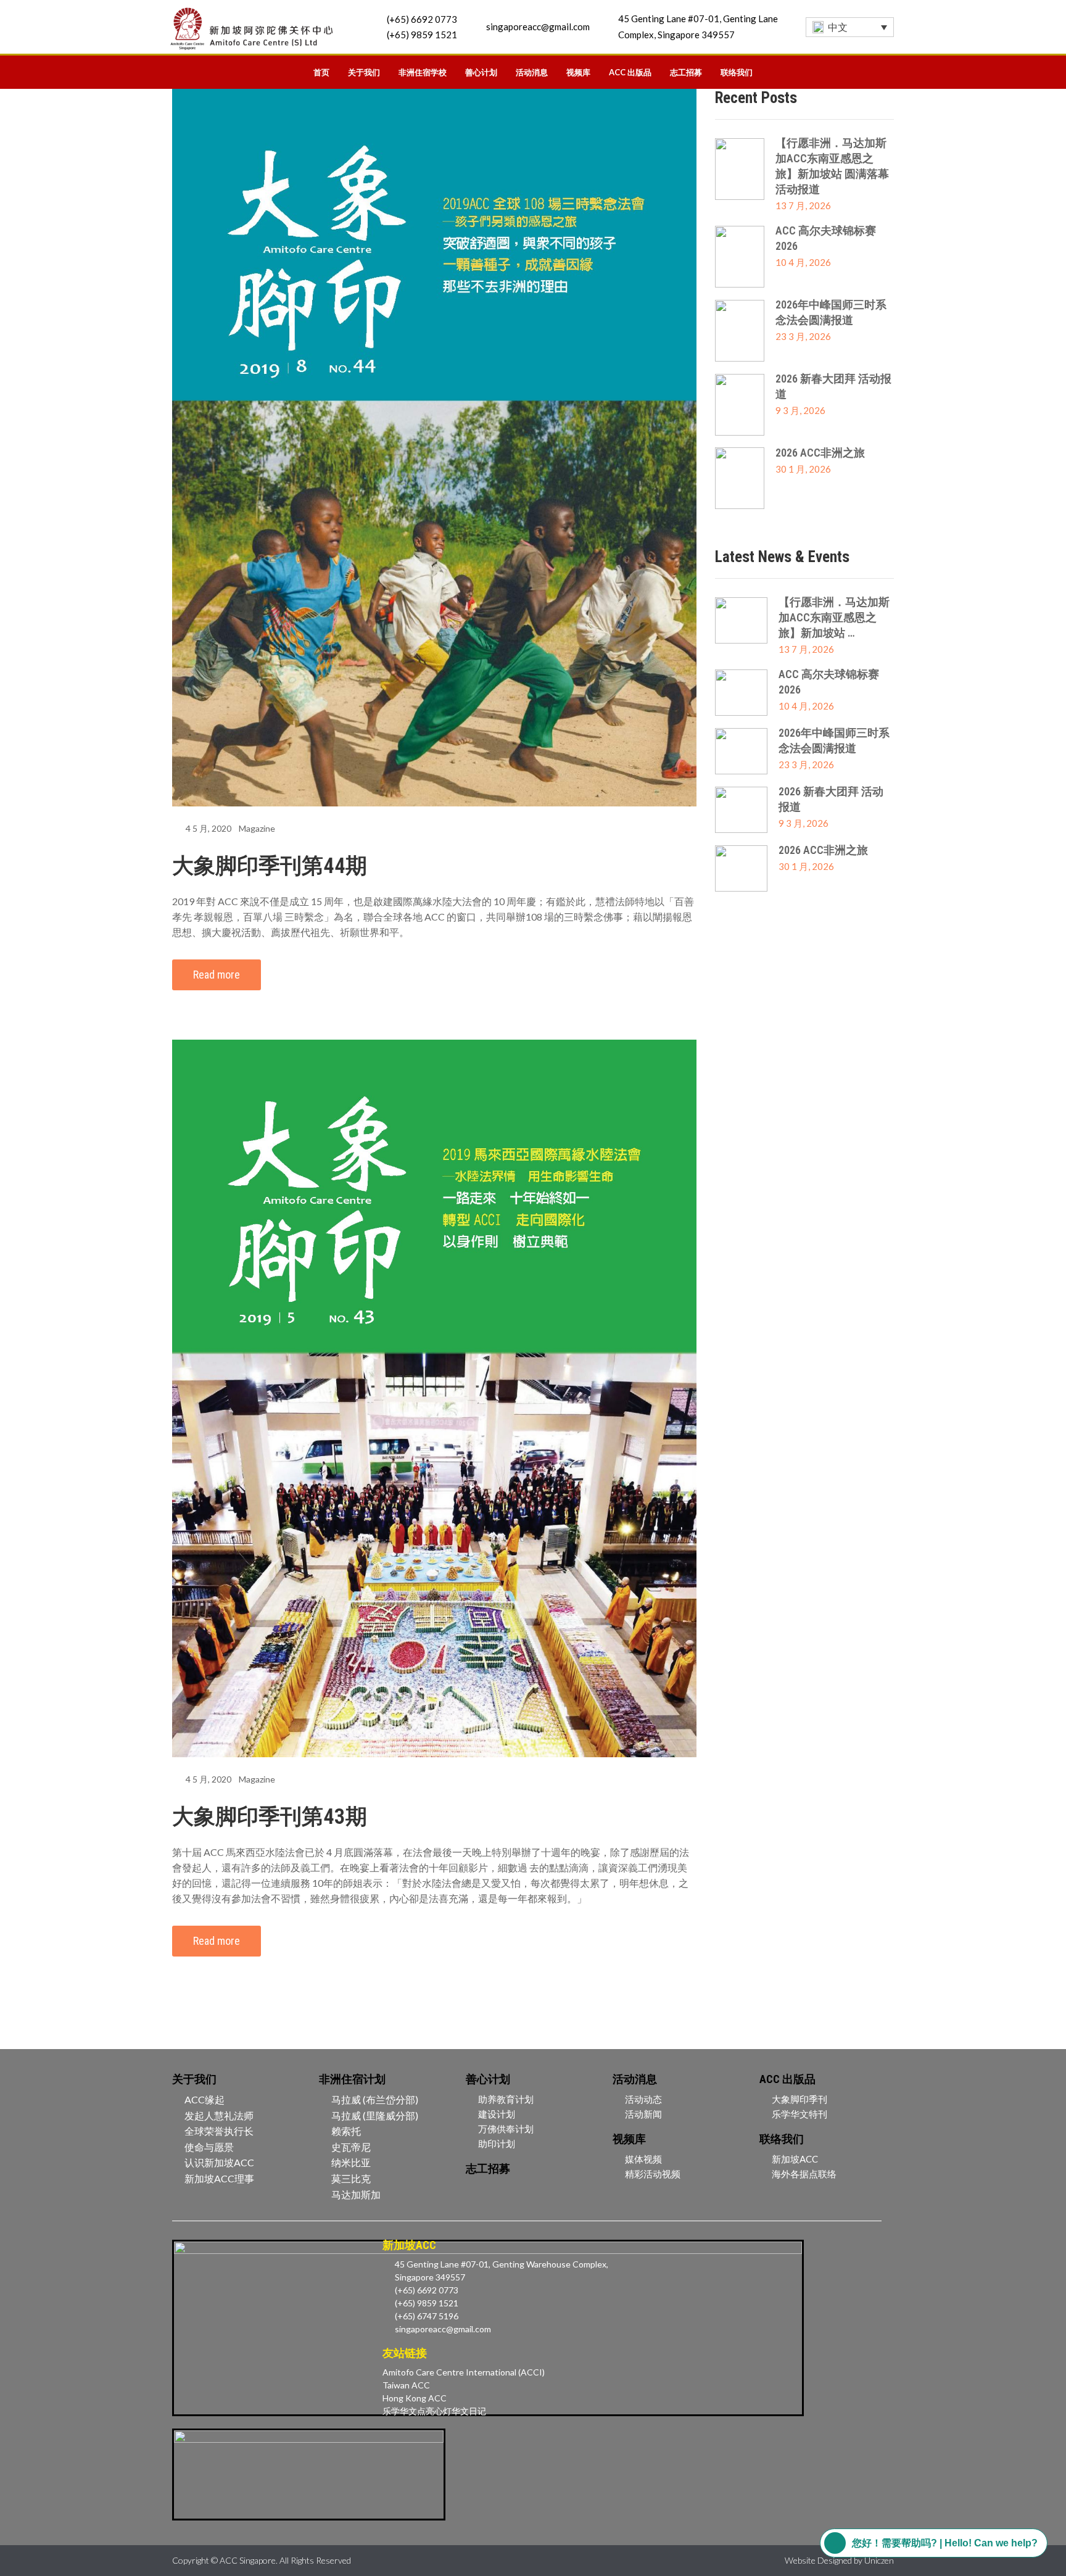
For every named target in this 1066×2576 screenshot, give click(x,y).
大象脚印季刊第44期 (270, 866)
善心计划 (481, 72)
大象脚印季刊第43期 (270, 1817)
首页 (321, 72)
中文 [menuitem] (838, 27)
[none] (849, 27)
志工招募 (686, 72)
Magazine (257, 828)
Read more (217, 975)
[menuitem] (849, 27)
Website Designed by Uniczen (839, 2560)
